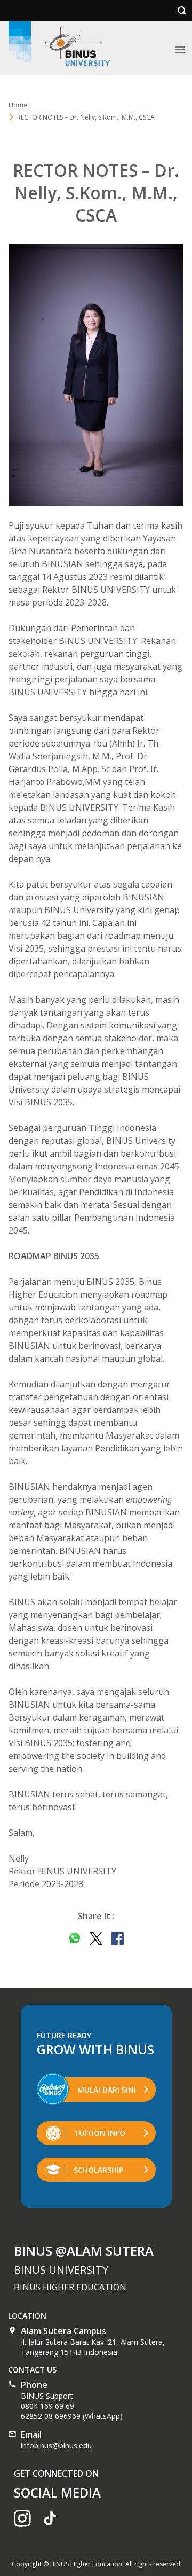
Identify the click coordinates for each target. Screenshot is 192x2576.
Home (18, 105)
